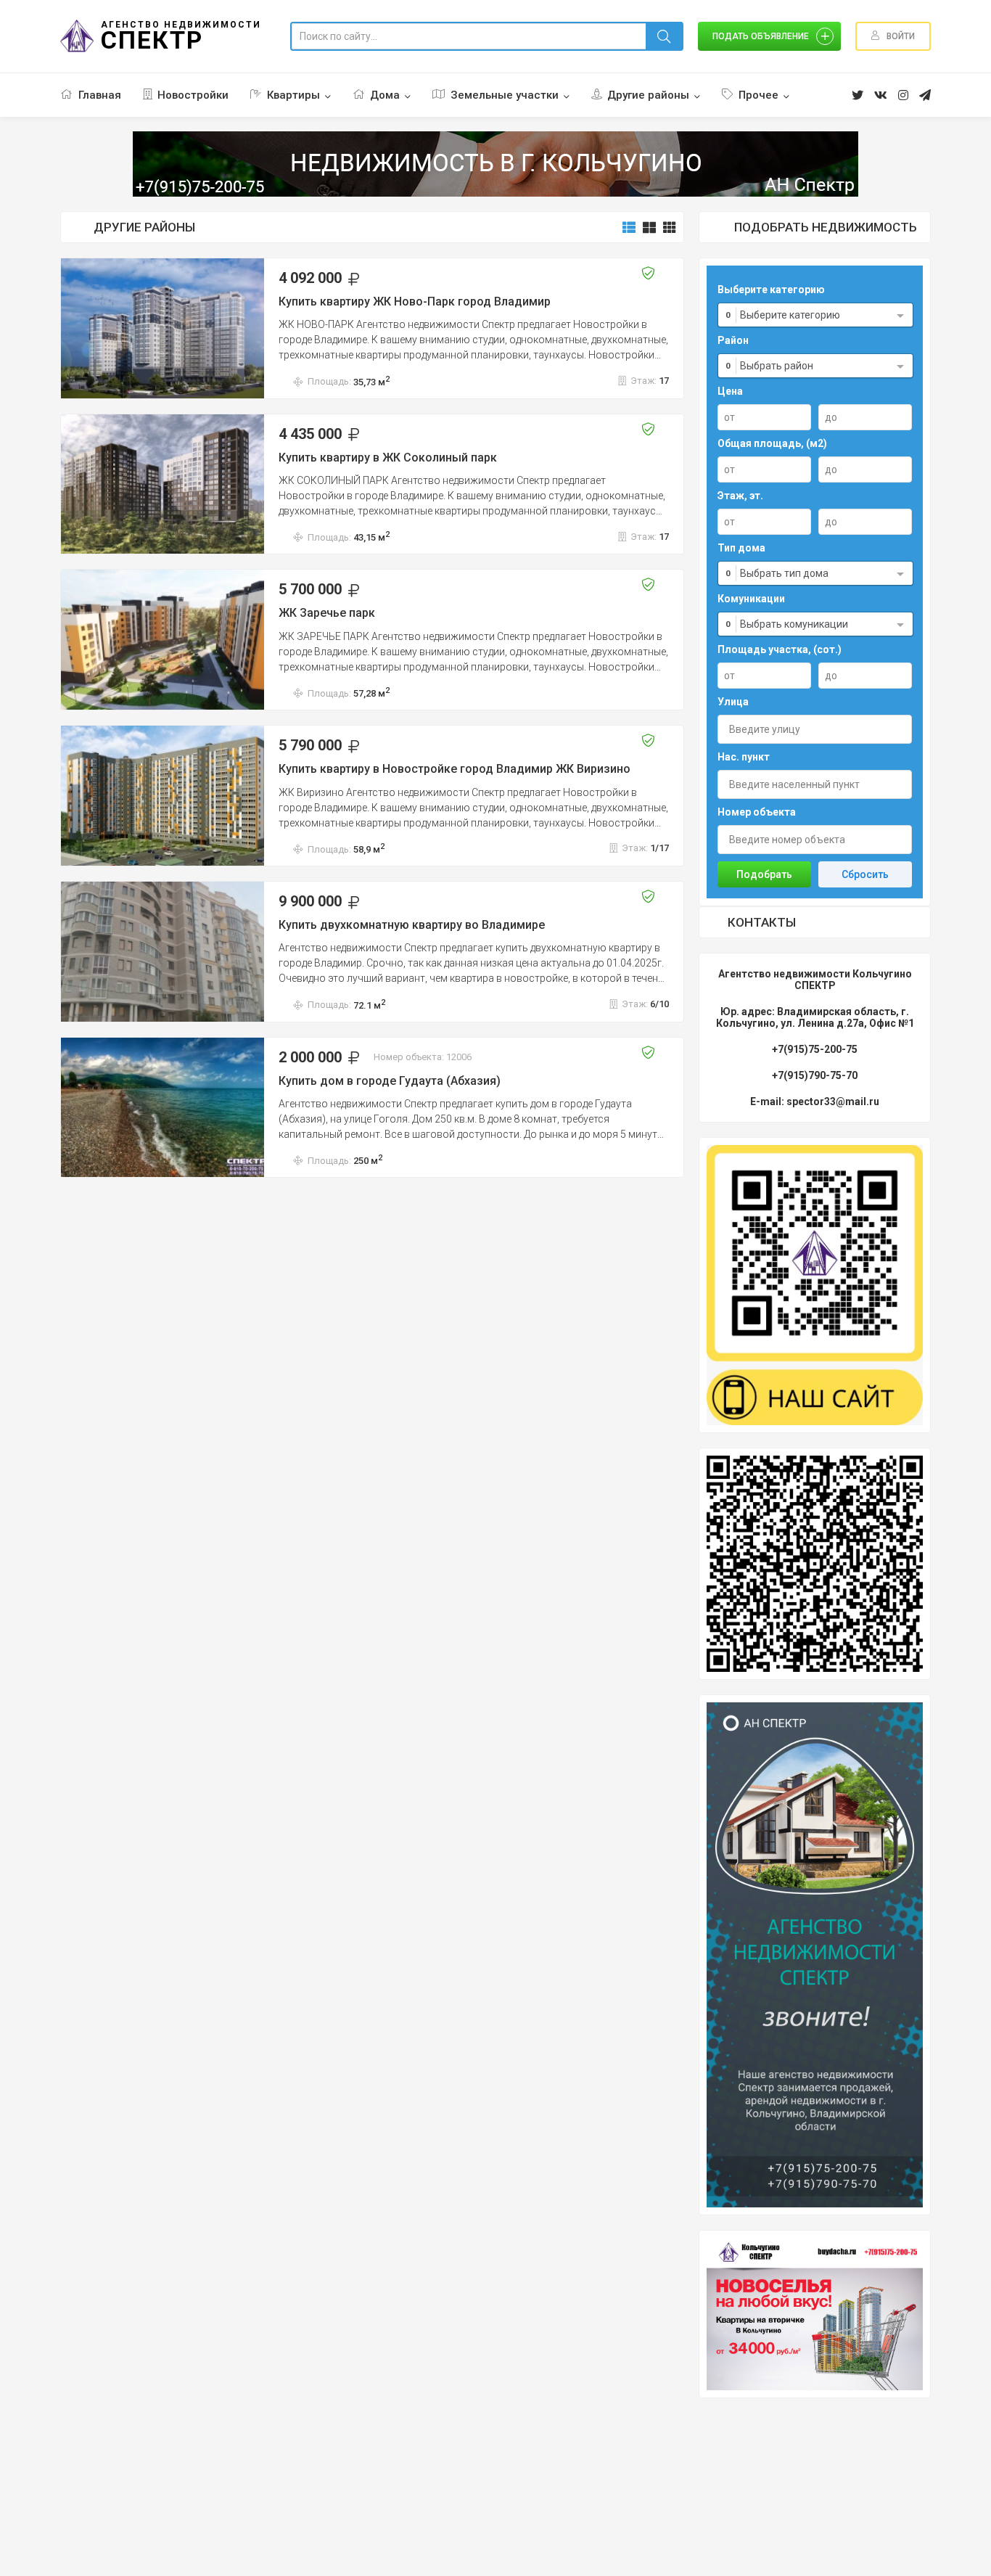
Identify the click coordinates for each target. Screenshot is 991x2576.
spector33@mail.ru (833, 1102)
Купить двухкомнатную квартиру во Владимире (412, 925)
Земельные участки (505, 95)
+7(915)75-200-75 (815, 1049)
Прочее (758, 95)
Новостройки (193, 95)
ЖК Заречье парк (327, 613)
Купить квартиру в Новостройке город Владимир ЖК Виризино (455, 769)
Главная (100, 95)
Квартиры (293, 95)
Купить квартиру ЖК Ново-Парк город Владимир (415, 302)
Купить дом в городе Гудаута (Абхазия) (390, 1081)
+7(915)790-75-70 (815, 1075)
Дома (385, 95)
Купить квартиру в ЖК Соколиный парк (388, 458)
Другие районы (648, 95)
